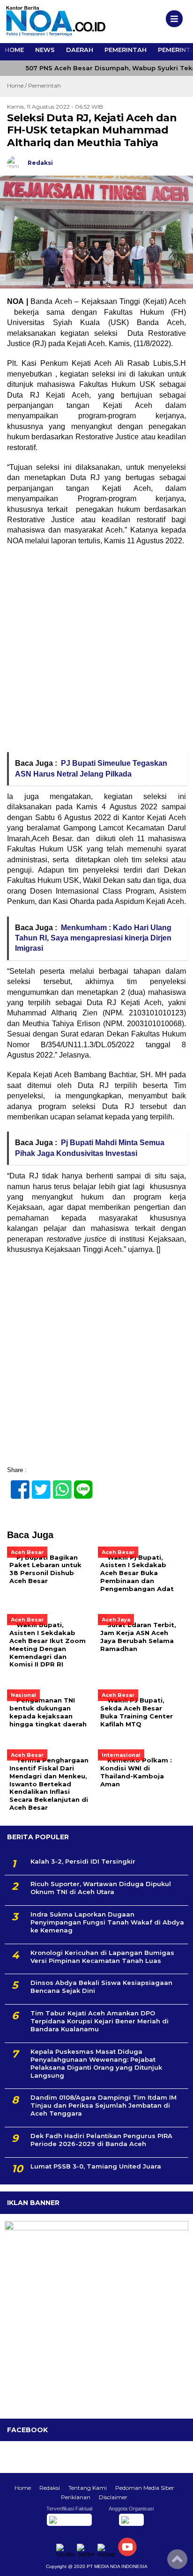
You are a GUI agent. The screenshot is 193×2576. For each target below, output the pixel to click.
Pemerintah (45, 85)
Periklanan (76, 2497)
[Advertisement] (96, 652)
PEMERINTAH (126, 50)
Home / (18, 85)
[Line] (79, 1484)
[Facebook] (16, 1484)
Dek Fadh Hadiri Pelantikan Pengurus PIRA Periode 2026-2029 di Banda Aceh (101, 2140)
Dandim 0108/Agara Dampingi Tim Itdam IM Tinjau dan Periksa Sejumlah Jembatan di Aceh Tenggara (104, 2105)
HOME (14, 50)
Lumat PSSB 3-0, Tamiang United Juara (96, 2166)
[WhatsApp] (58, 1484)
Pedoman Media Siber (145, 2488)
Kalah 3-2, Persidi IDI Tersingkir (83, 1861)
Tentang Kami (88, 2488)
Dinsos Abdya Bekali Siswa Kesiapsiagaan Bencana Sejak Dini (101, 1987)
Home (23, 2488)
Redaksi (50, 2488)
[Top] (177, 2562)
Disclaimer (113, 2497)
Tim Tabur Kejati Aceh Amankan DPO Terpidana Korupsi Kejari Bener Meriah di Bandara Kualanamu (100, 2021)
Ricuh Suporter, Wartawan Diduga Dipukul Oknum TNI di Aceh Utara (101, 1888)
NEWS (45, 50)
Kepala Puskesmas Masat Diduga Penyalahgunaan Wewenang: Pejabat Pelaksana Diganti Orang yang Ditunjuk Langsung (96, 2063)
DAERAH (80, 50)
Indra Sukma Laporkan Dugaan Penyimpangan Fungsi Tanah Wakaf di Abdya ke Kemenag (107, 1922)
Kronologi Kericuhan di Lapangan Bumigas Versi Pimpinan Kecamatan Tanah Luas (102, 1957)
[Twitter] (37, 1484)
